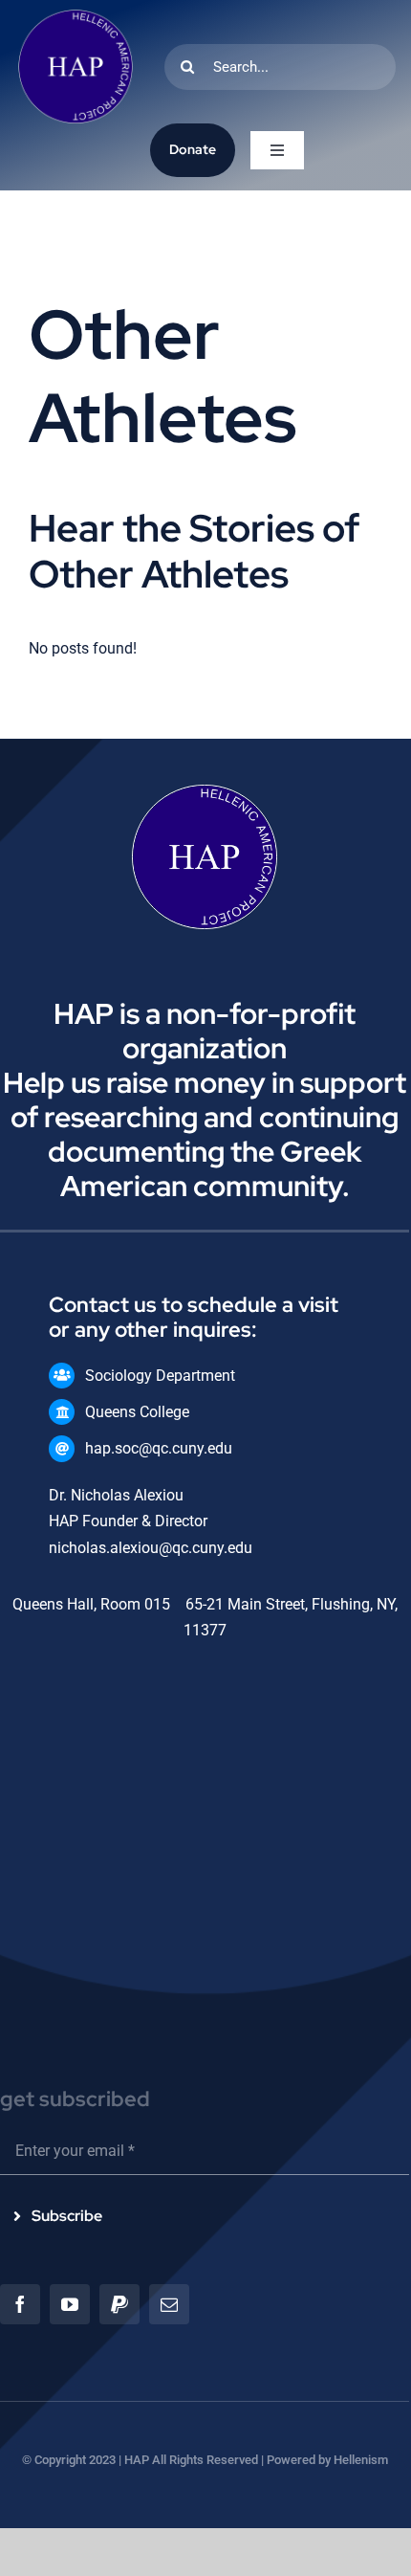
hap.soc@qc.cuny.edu (159, 1448)
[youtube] (70, 2304)
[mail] (169, 2304)
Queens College (137, 1412)
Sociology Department (160, 1376)
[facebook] (20, 2304)
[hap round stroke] (76, 17)
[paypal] (119, 2304)
